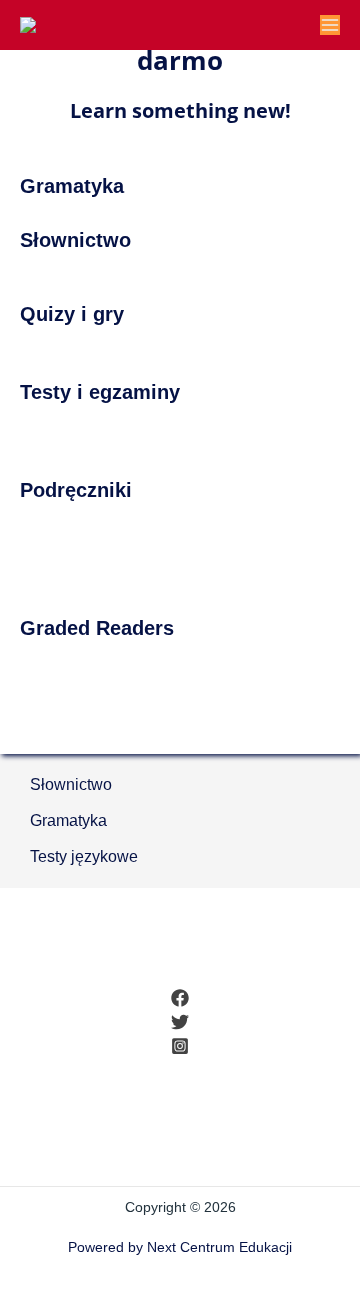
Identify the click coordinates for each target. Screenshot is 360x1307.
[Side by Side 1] (180, 529)
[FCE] (174, 431)
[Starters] (31, 431)
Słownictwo (71, 784)
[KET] (117, 431)
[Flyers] (88, 431)
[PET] (145, 431)
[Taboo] (180, 353)
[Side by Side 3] (180, 569)
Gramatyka (68, 820)
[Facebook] (180, 998)
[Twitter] (180, 1022)
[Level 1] (180, 727)
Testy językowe (84, 856)
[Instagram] (180, 1046)
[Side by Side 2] (180, 549)
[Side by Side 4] (180, 589)
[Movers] (60, 431)
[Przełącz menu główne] (330, 25)
